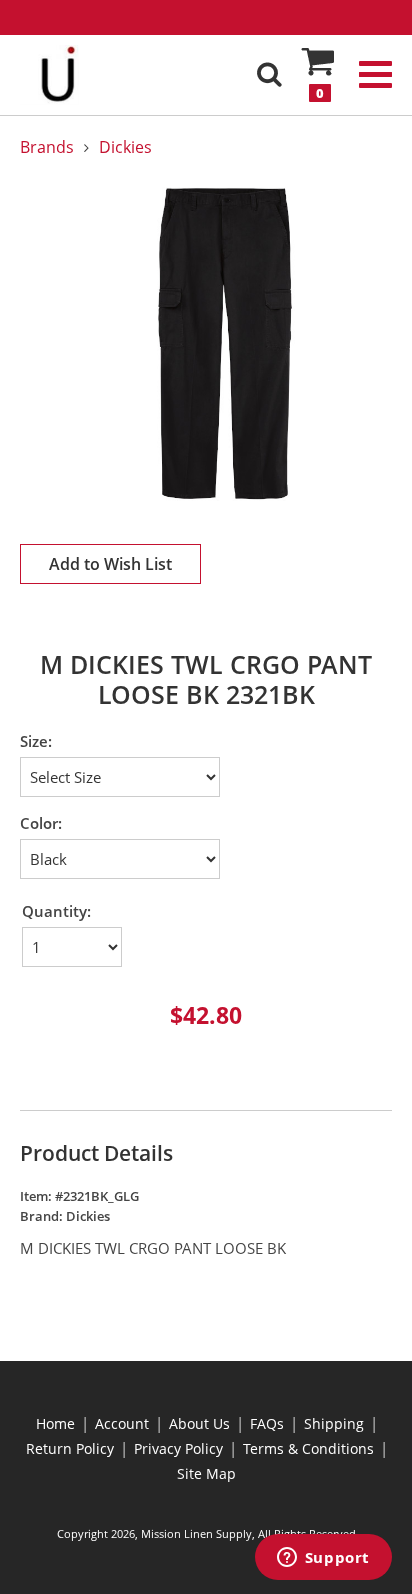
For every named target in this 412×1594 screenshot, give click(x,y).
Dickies (125, 147)
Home (55, 1423)
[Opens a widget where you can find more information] (323, 1559)
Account (122, 1423)
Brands (47, 147)
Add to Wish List (110, 564)
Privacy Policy (178, 1448)
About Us (199, 1423)
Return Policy (70, 1448)
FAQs (267, 1423)
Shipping (334, 1423)
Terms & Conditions (308, 1448)
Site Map (206, 1473)
